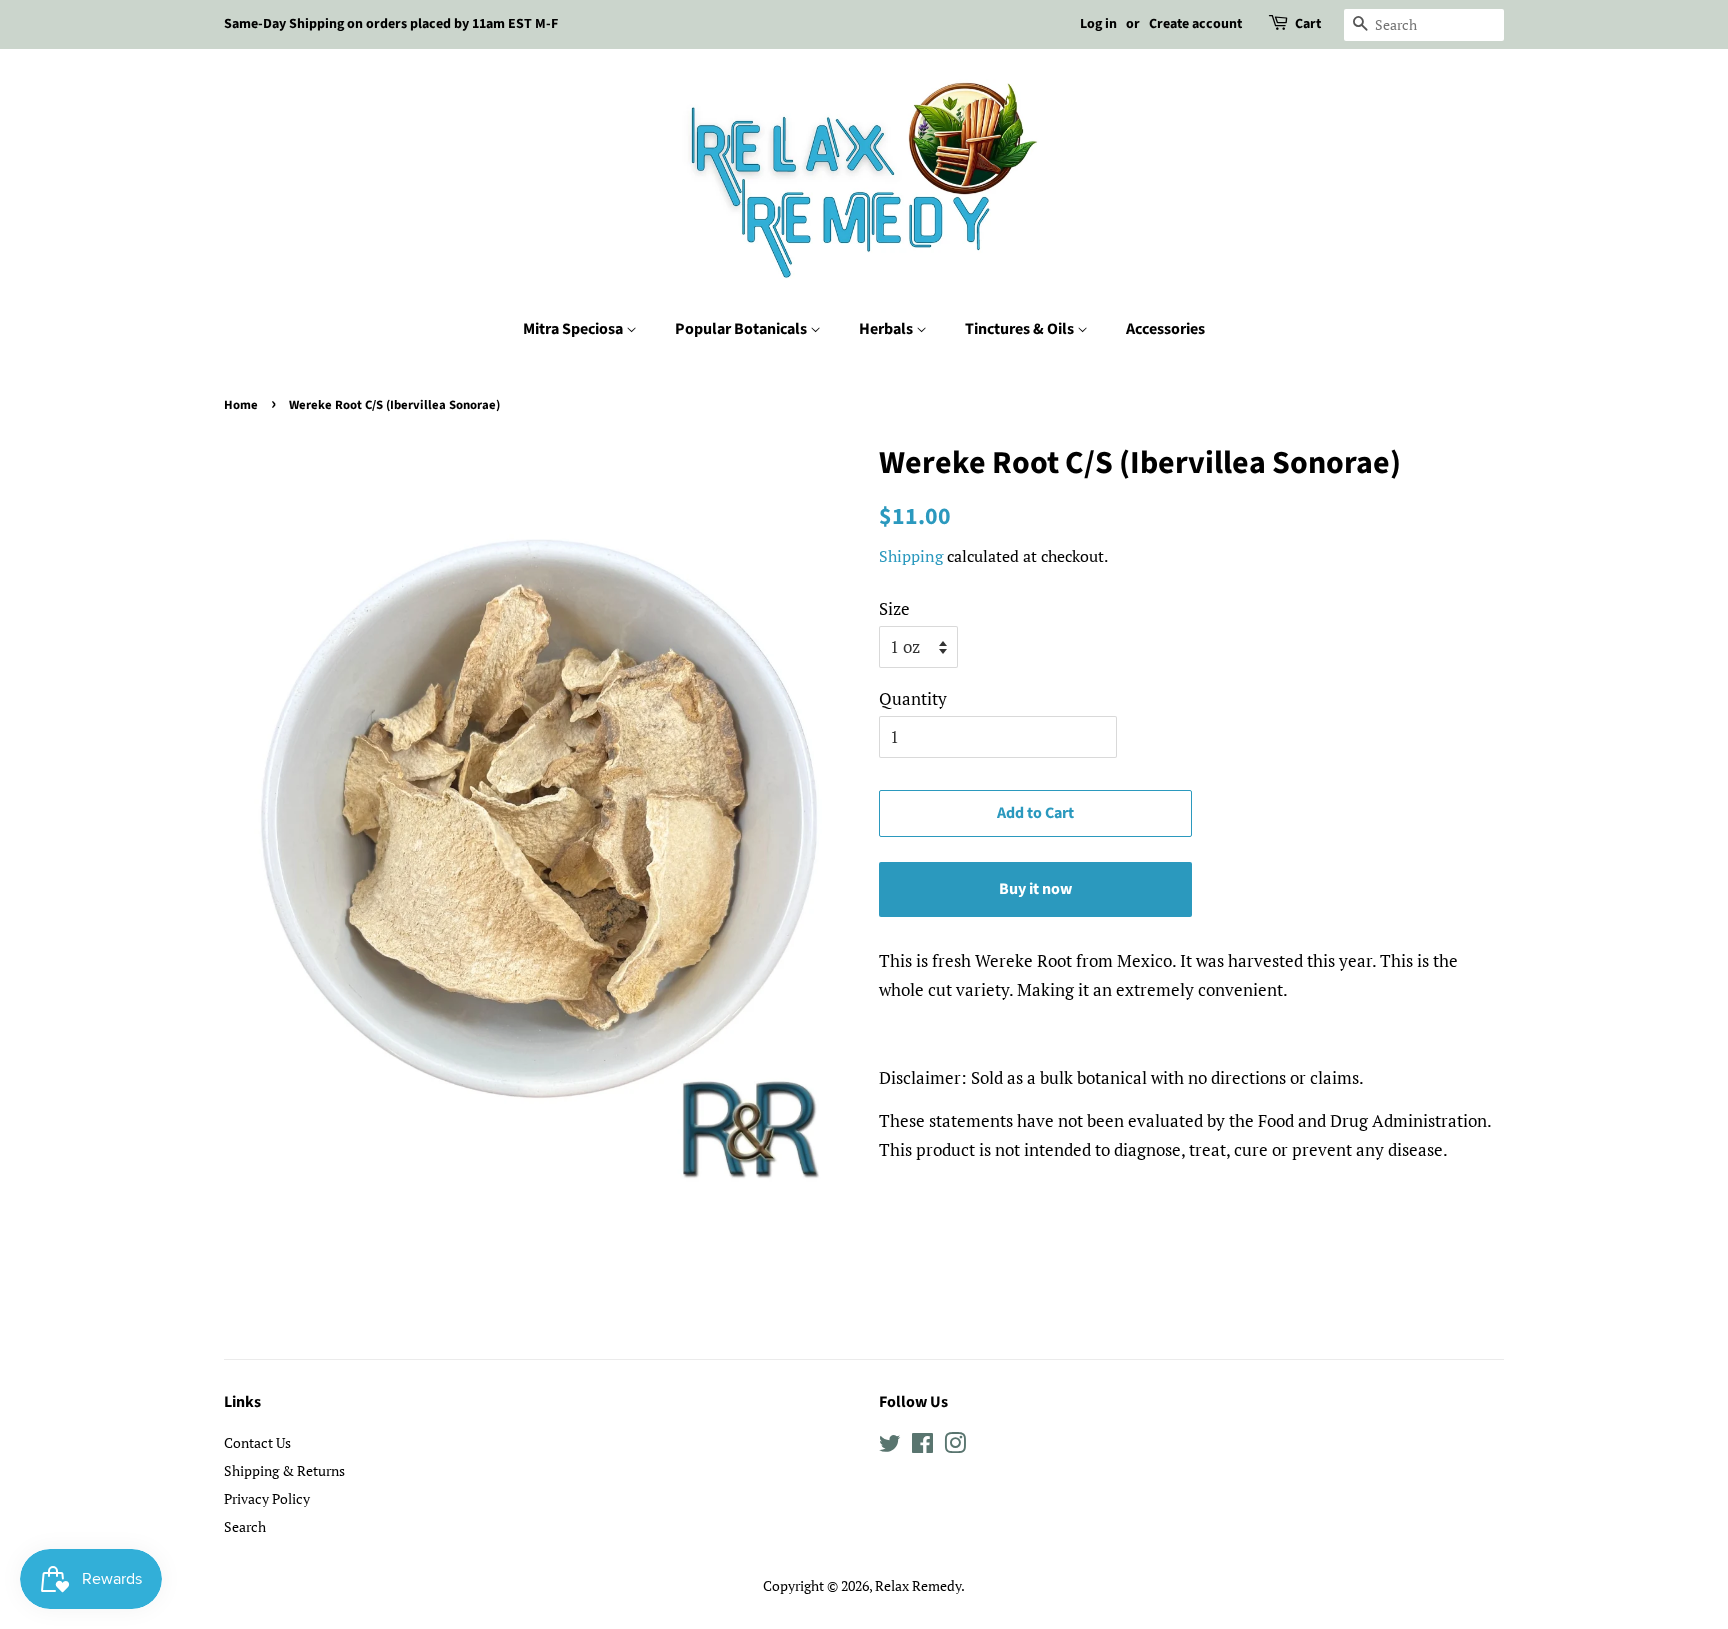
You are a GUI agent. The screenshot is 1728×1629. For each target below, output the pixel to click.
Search (245, 1526)
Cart (1308, 24)
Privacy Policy (267, 1498)
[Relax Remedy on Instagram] (955, 1446)
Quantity (913, 698)
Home (241, 405)
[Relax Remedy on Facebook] (922, 1446)
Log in (1098, 24)
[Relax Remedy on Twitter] (890, 1446)
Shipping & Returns (284, 1470)
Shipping (911, 556)
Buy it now (1035, 889)
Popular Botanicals (742, 329)
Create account (1195, 24)
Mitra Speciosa (574, 329)
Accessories (1165, 329)
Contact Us (257, 1442)
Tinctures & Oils (1021, 329)
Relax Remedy (918, 1585)
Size (894, 608)
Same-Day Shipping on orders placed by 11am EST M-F (391, 24)
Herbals (887, 329)
